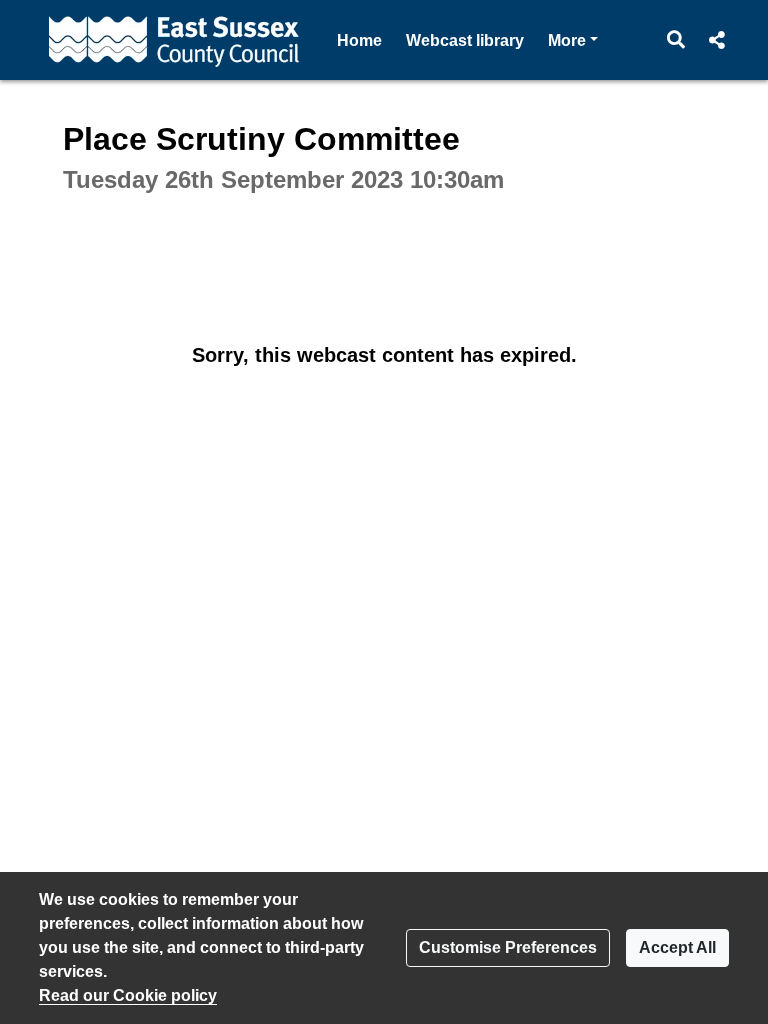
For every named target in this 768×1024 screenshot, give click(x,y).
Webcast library (465, 40)
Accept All (677, 947)
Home (359, 40)
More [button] (573, 40)
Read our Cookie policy (128, 995)
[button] (676, 40)
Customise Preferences (508, 947)
